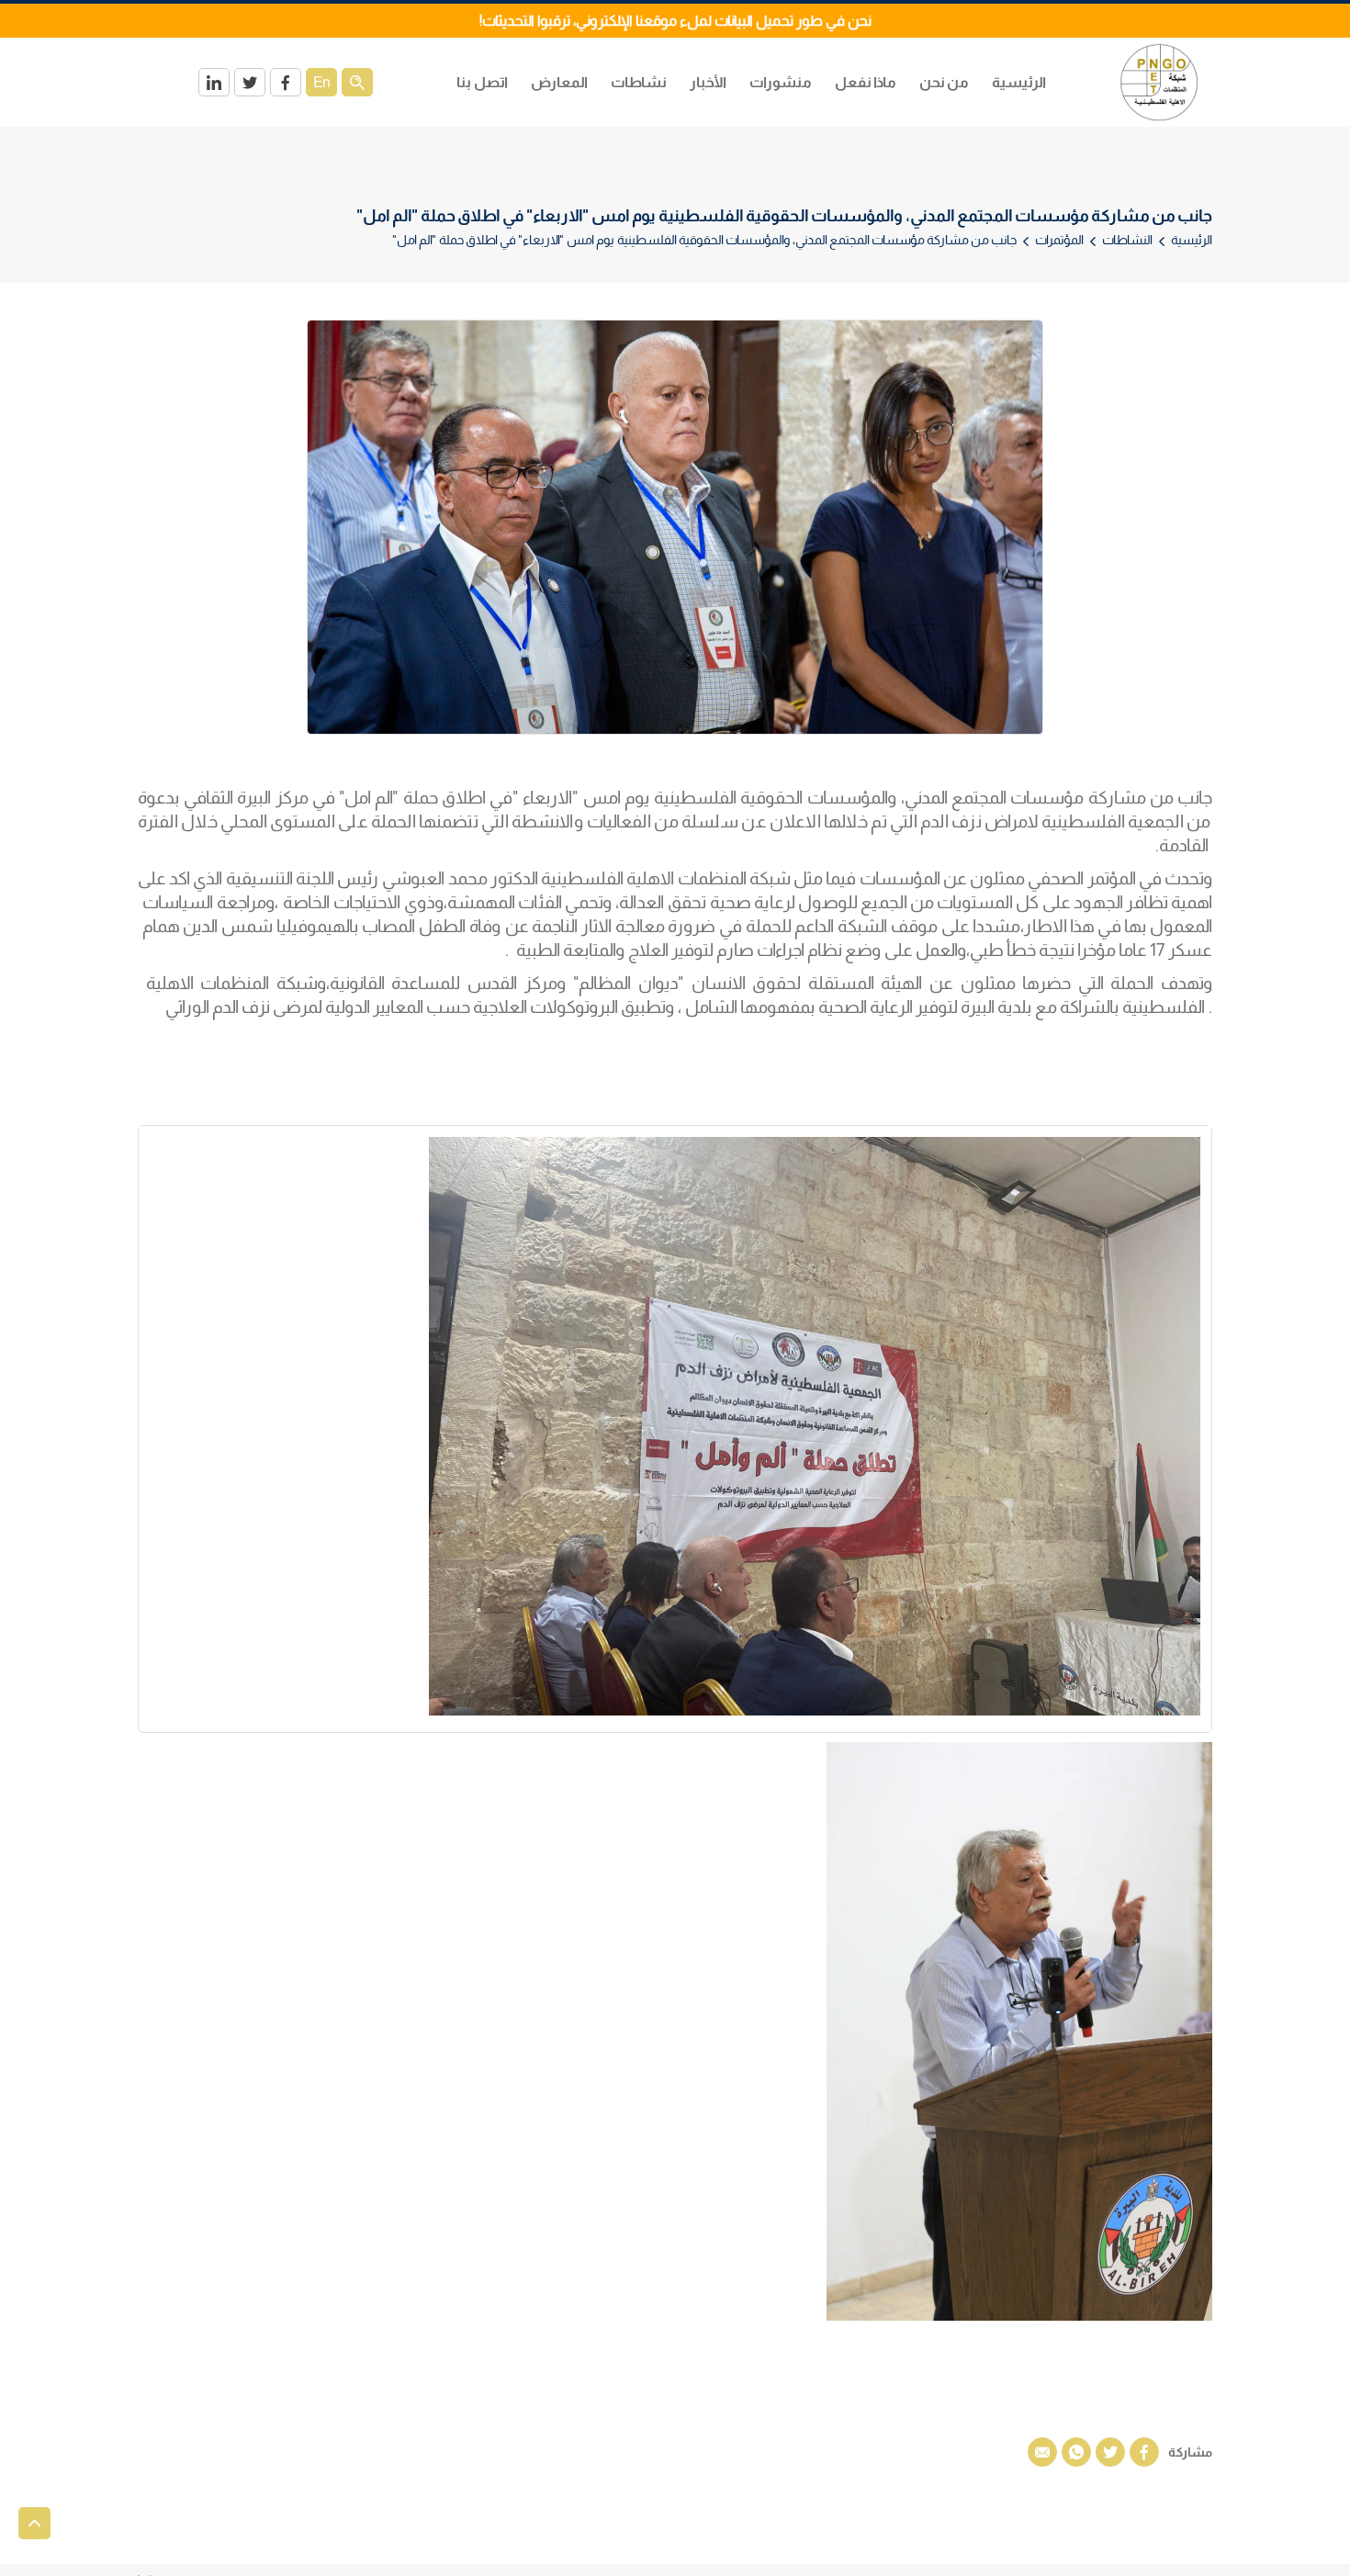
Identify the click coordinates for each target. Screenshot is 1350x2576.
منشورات (781, 82)
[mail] (1042, 2452)
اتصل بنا (482, 82)
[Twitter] (250, 82)
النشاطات (1127, 240)
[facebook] (1144, 2452)
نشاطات (639, 82)
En (322, 82)
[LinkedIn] (214, 82)
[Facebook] (286, 82)
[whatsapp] (1076, 2452)
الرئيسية (1019, 82)
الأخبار (708, 82)
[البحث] (357, 82)
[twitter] (1110, 2452)
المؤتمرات (1059, 240)
